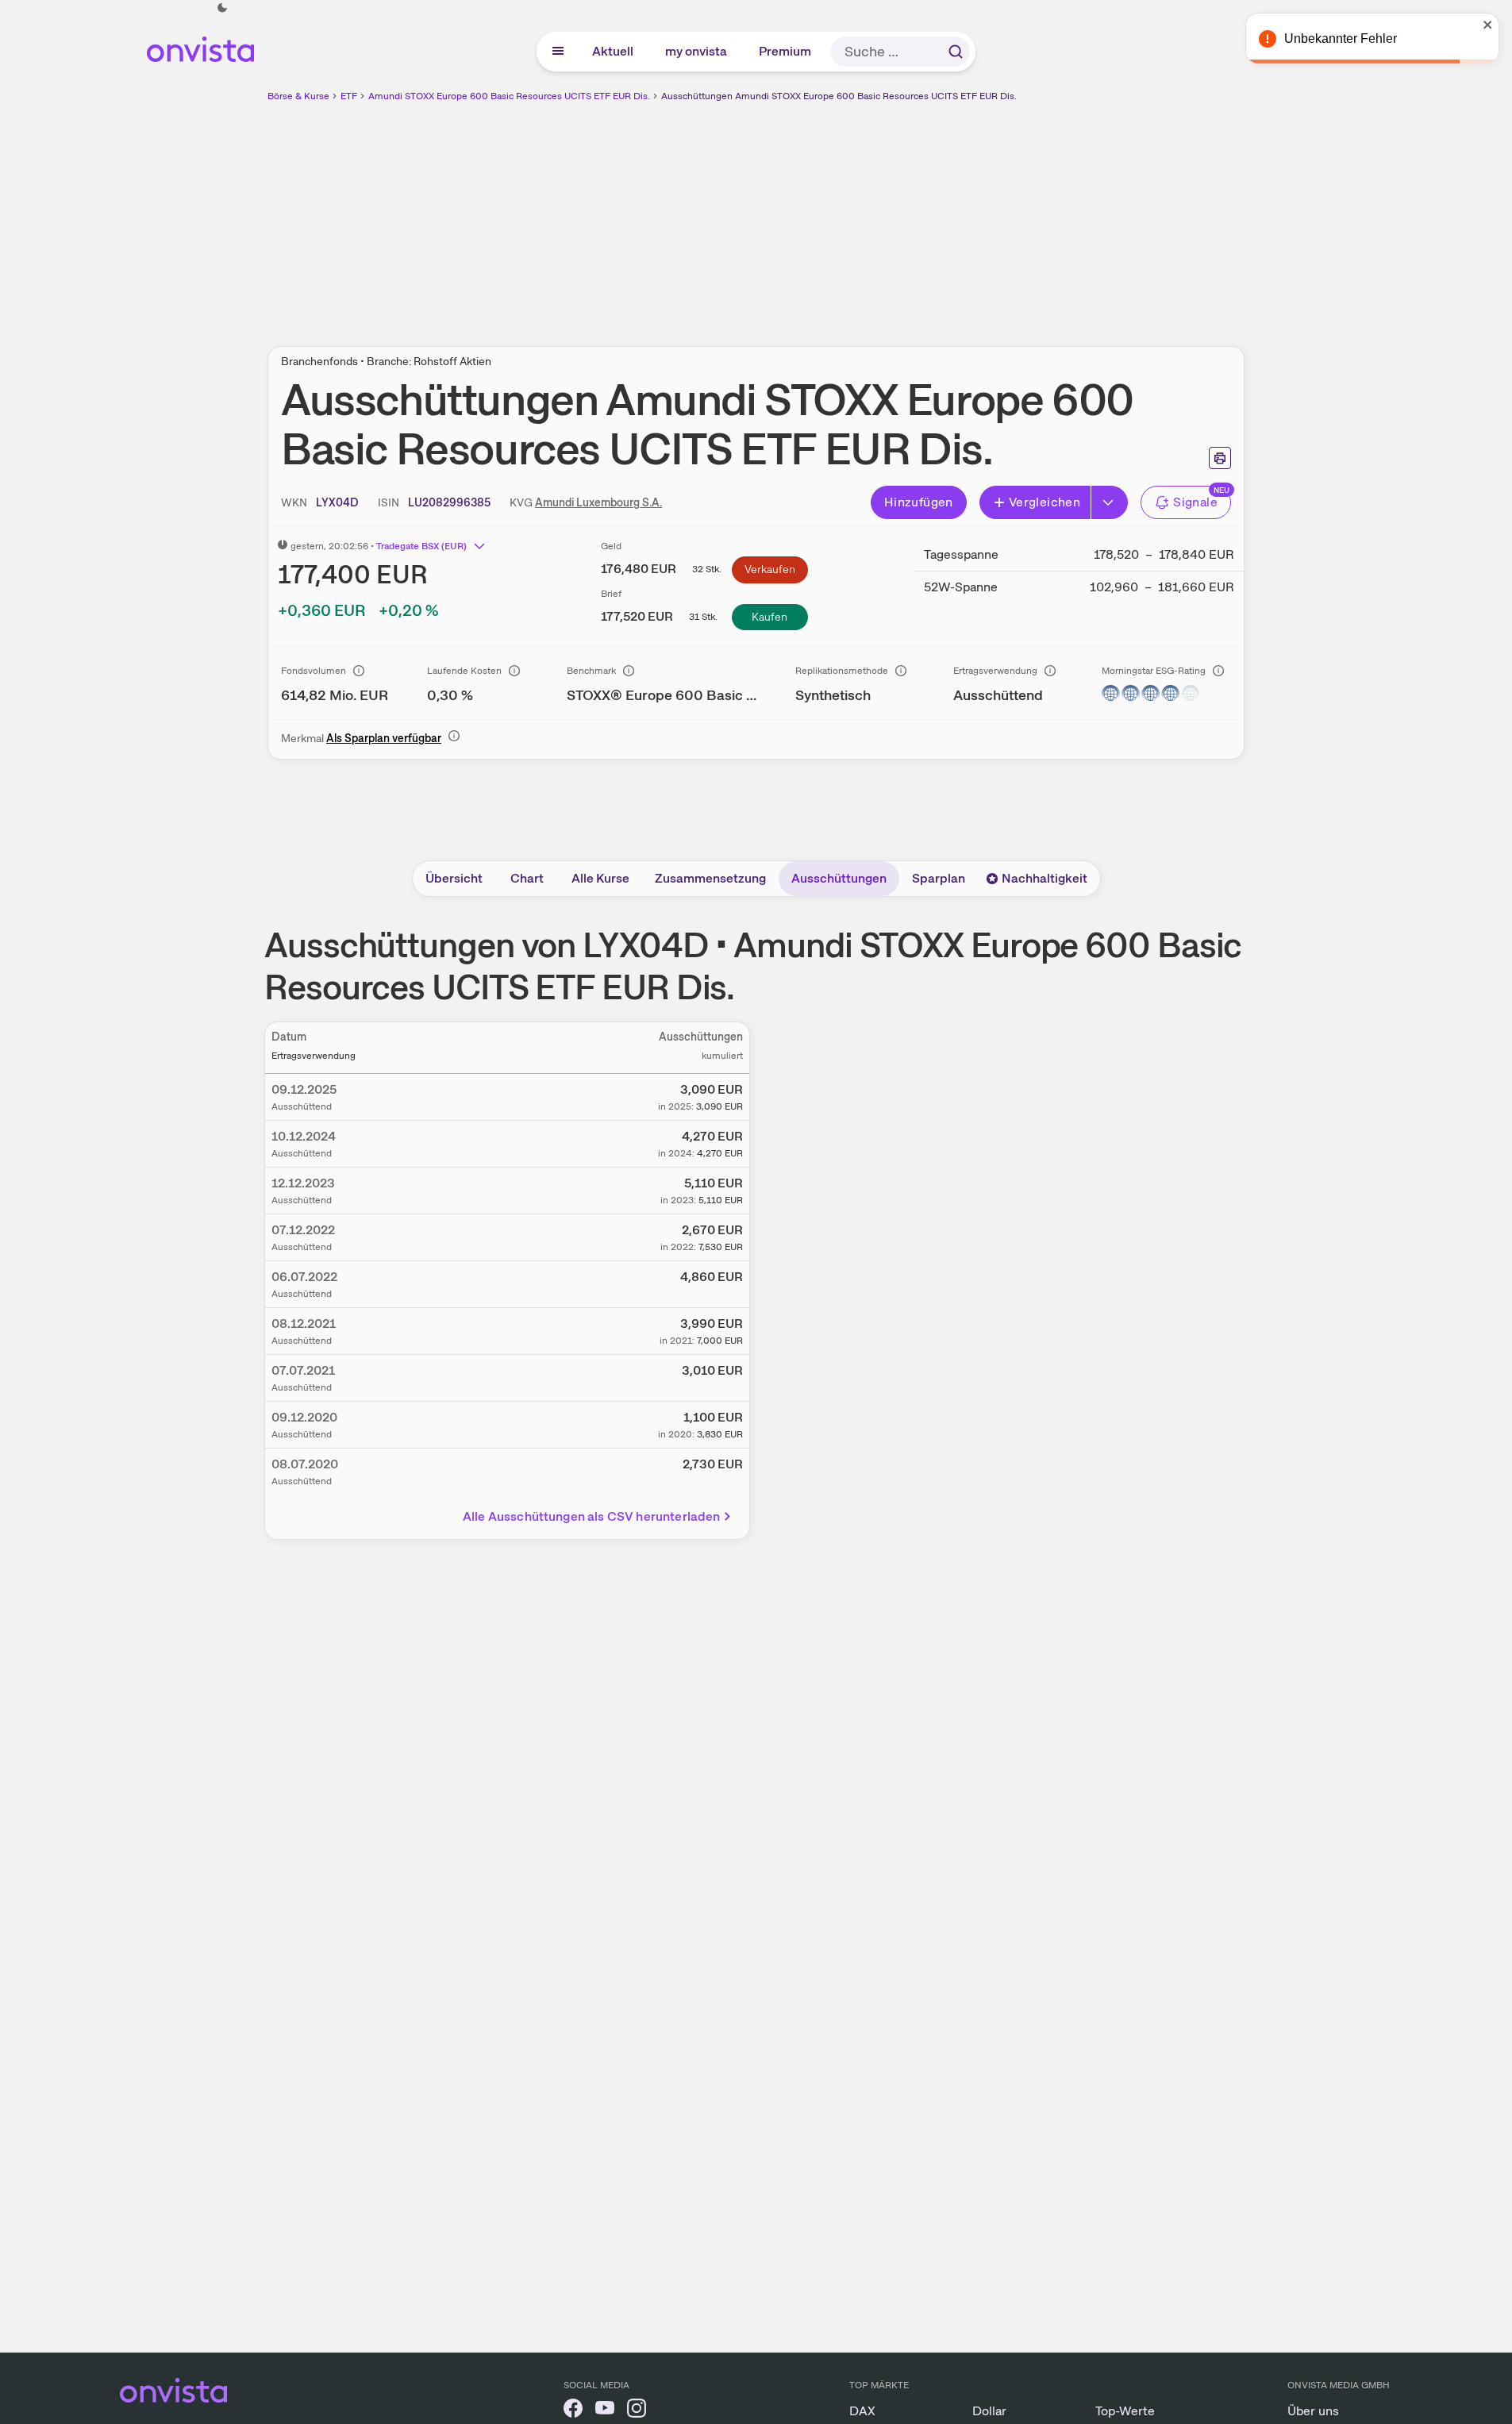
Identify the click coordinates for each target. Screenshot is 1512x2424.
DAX (862, 2411)
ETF (349, 96)
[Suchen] (956, 52)
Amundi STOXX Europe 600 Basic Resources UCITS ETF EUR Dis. (509, 96)
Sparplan (939, 878)
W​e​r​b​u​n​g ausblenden (894, 215)
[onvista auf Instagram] (637, 2411)
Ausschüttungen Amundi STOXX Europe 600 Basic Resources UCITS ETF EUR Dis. (839, 96)
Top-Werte (1125, 2411)
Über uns (1313, 2411)
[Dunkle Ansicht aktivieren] (222, 8)
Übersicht (454, 878)
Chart (527, 878)
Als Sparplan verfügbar (384, 738)
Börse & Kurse (298, 96)
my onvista (697, 51)
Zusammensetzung (710, 878)
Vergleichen (1045, 502)
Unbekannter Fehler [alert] (1341, 38)
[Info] (359, 671)
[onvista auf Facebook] (573, 2411)
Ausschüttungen (839, 878)
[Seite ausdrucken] (1220, 458)
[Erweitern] (1110, 502)
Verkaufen (770, 569)
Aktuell (614, 51)
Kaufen (769, 617)
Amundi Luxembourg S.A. (598, 502)
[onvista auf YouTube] (605, 2411)
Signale (1195, 502)
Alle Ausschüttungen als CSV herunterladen (592, 1516)
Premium (786, 51)
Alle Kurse (600, 878)
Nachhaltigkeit (1045, 878)
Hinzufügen (919, 502)
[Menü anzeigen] (558, 52)
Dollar (989, 2411)
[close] (1488, 25)
